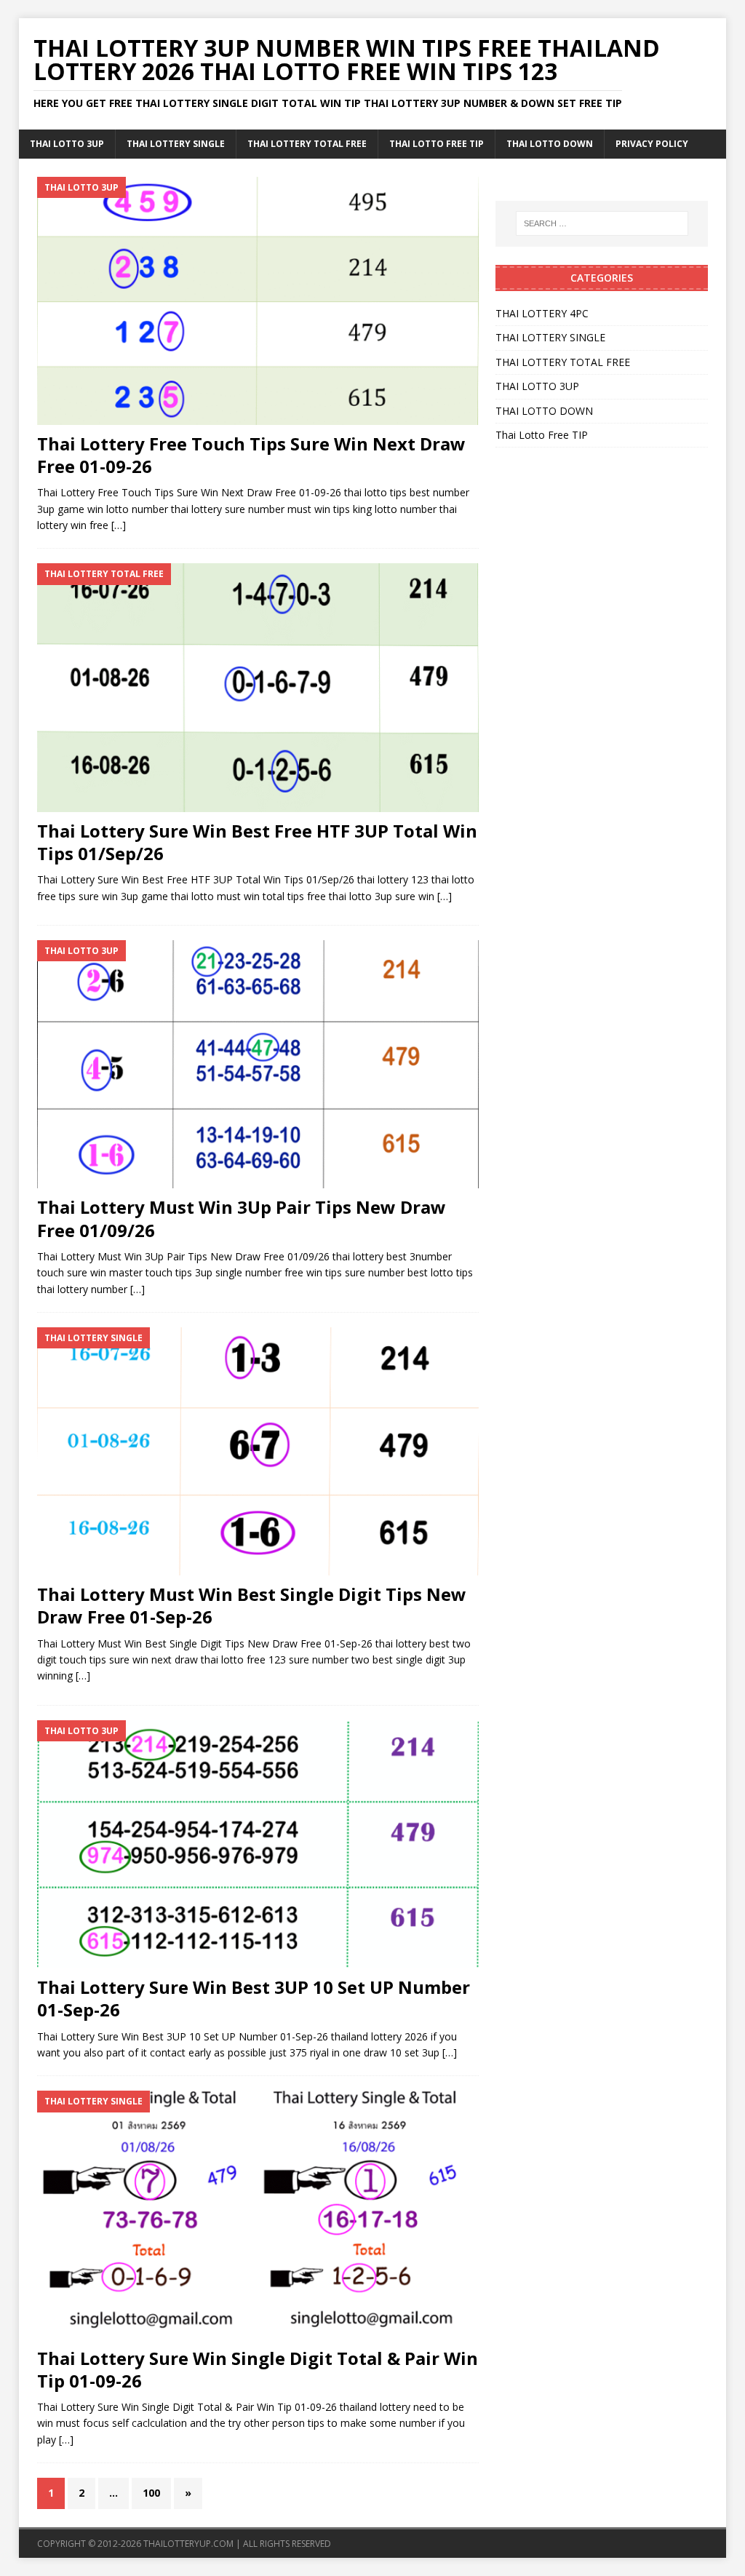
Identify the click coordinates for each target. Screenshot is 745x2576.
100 (151, 2493)
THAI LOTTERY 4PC (542, 313)
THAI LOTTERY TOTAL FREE (307, 144)
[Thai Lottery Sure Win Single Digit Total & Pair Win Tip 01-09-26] (258, 2215)
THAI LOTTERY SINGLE (176, 144)
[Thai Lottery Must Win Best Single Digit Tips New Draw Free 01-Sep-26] (258, 1451)
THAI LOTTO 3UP (67, 144)
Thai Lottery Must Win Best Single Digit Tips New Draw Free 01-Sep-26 (252, 1605)
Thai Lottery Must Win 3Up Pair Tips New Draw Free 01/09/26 (242, 1218)
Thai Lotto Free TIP (437, 144)
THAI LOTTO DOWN (550, 144)
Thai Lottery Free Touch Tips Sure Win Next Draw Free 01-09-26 (251, 455)
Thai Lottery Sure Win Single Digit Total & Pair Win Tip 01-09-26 (258, 2369)
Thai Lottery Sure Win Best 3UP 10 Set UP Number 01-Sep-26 (254, 1998)
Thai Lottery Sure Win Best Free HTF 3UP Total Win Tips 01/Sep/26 (257, 842)
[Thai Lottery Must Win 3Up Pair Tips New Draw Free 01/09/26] (258, 1064)
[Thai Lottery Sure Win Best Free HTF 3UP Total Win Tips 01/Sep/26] (258, 687)
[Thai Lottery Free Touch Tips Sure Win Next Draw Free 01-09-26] (258, 301)
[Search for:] (602, 223)
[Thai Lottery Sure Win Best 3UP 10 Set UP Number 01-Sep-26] (258, 1844)
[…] (119, 525)
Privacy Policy (652, 144)
